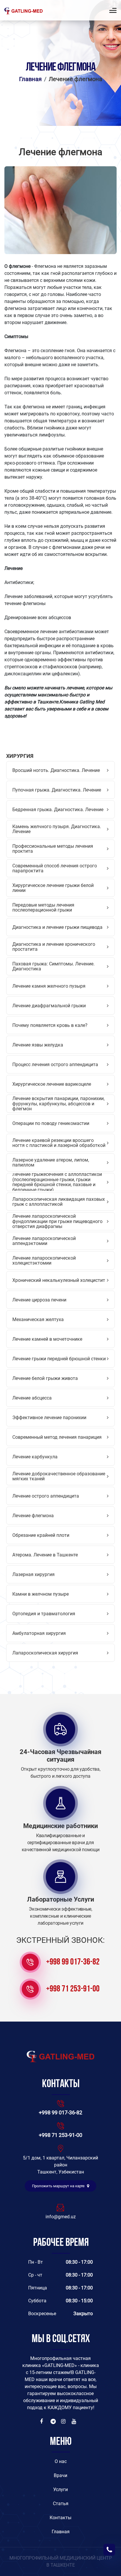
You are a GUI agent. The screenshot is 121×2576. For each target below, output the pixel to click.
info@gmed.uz (61, 2217)
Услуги (60, 2489)
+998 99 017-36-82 (73, 1962)
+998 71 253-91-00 (73, 1989)
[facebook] (43, 2421)
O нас (61, 2461)
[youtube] (75, 2421)
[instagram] (64, 2421)
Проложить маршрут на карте (59, 2186)
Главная (30, 79)
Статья (61, 2504)
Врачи (60, 2475)
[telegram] (53, 2421)
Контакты (60, 2518)
